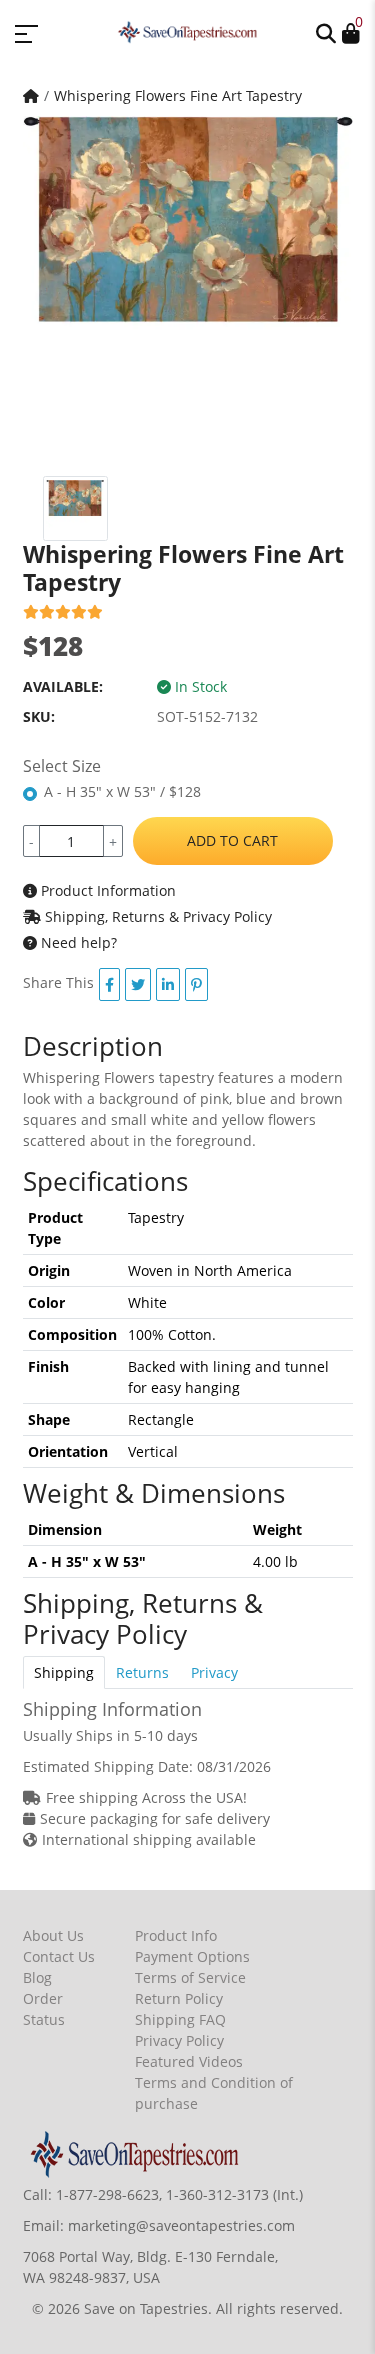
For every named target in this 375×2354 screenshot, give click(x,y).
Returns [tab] (142, 1672)
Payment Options (192, 1956)
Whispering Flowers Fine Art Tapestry (178, 95)
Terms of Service (190, 1977)
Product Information (106, 890)
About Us (53, 1935)
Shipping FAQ (180, 2019)
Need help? (77, 942)
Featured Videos (189, 2061)
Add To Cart (232, 840)
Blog (37, 1977)
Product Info (176, 1935)
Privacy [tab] (214, 1672)
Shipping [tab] (64, 1672)
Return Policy (179, 1998)
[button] (326, 32)
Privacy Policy (179, 2040)
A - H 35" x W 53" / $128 (122, 791)
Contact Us (59, 1956)
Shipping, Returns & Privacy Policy (156, 916)
